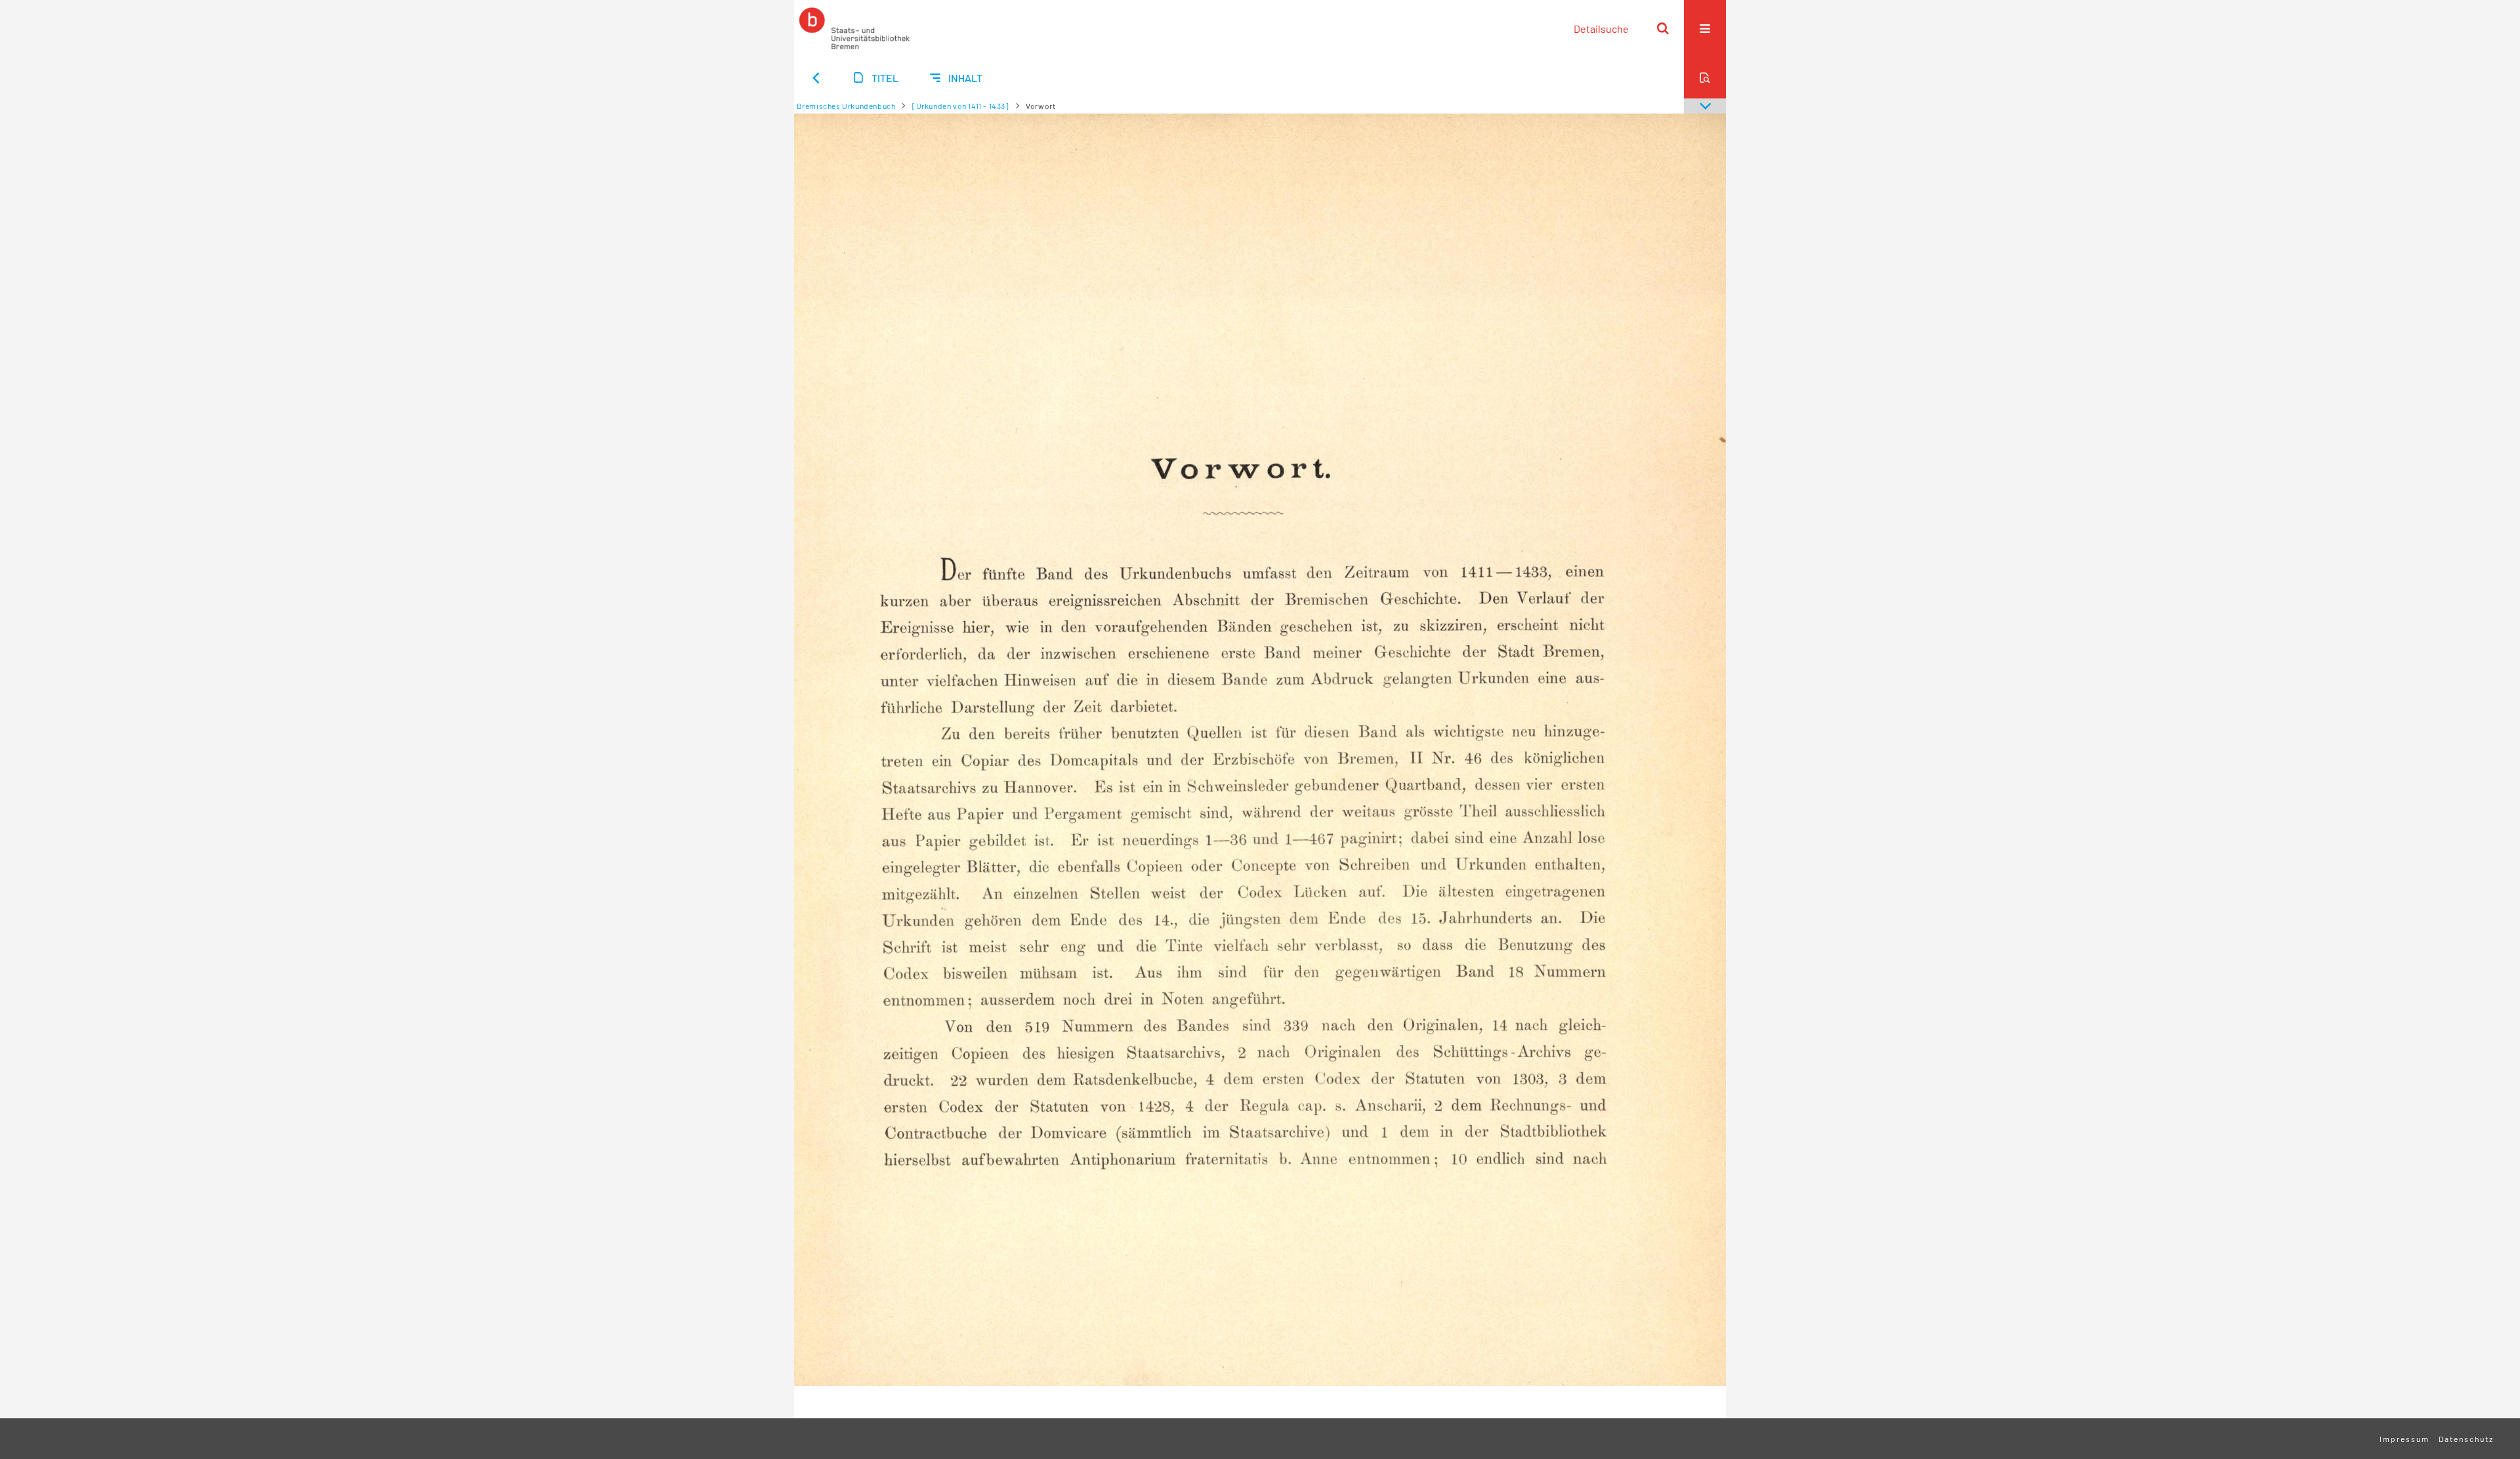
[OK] (1663, 28)
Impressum (2404, 1439)
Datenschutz (2466, 1439)
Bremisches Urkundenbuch (846, 106)
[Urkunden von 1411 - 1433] (961, 106)
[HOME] (854, 28)
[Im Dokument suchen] (1705, 77)
